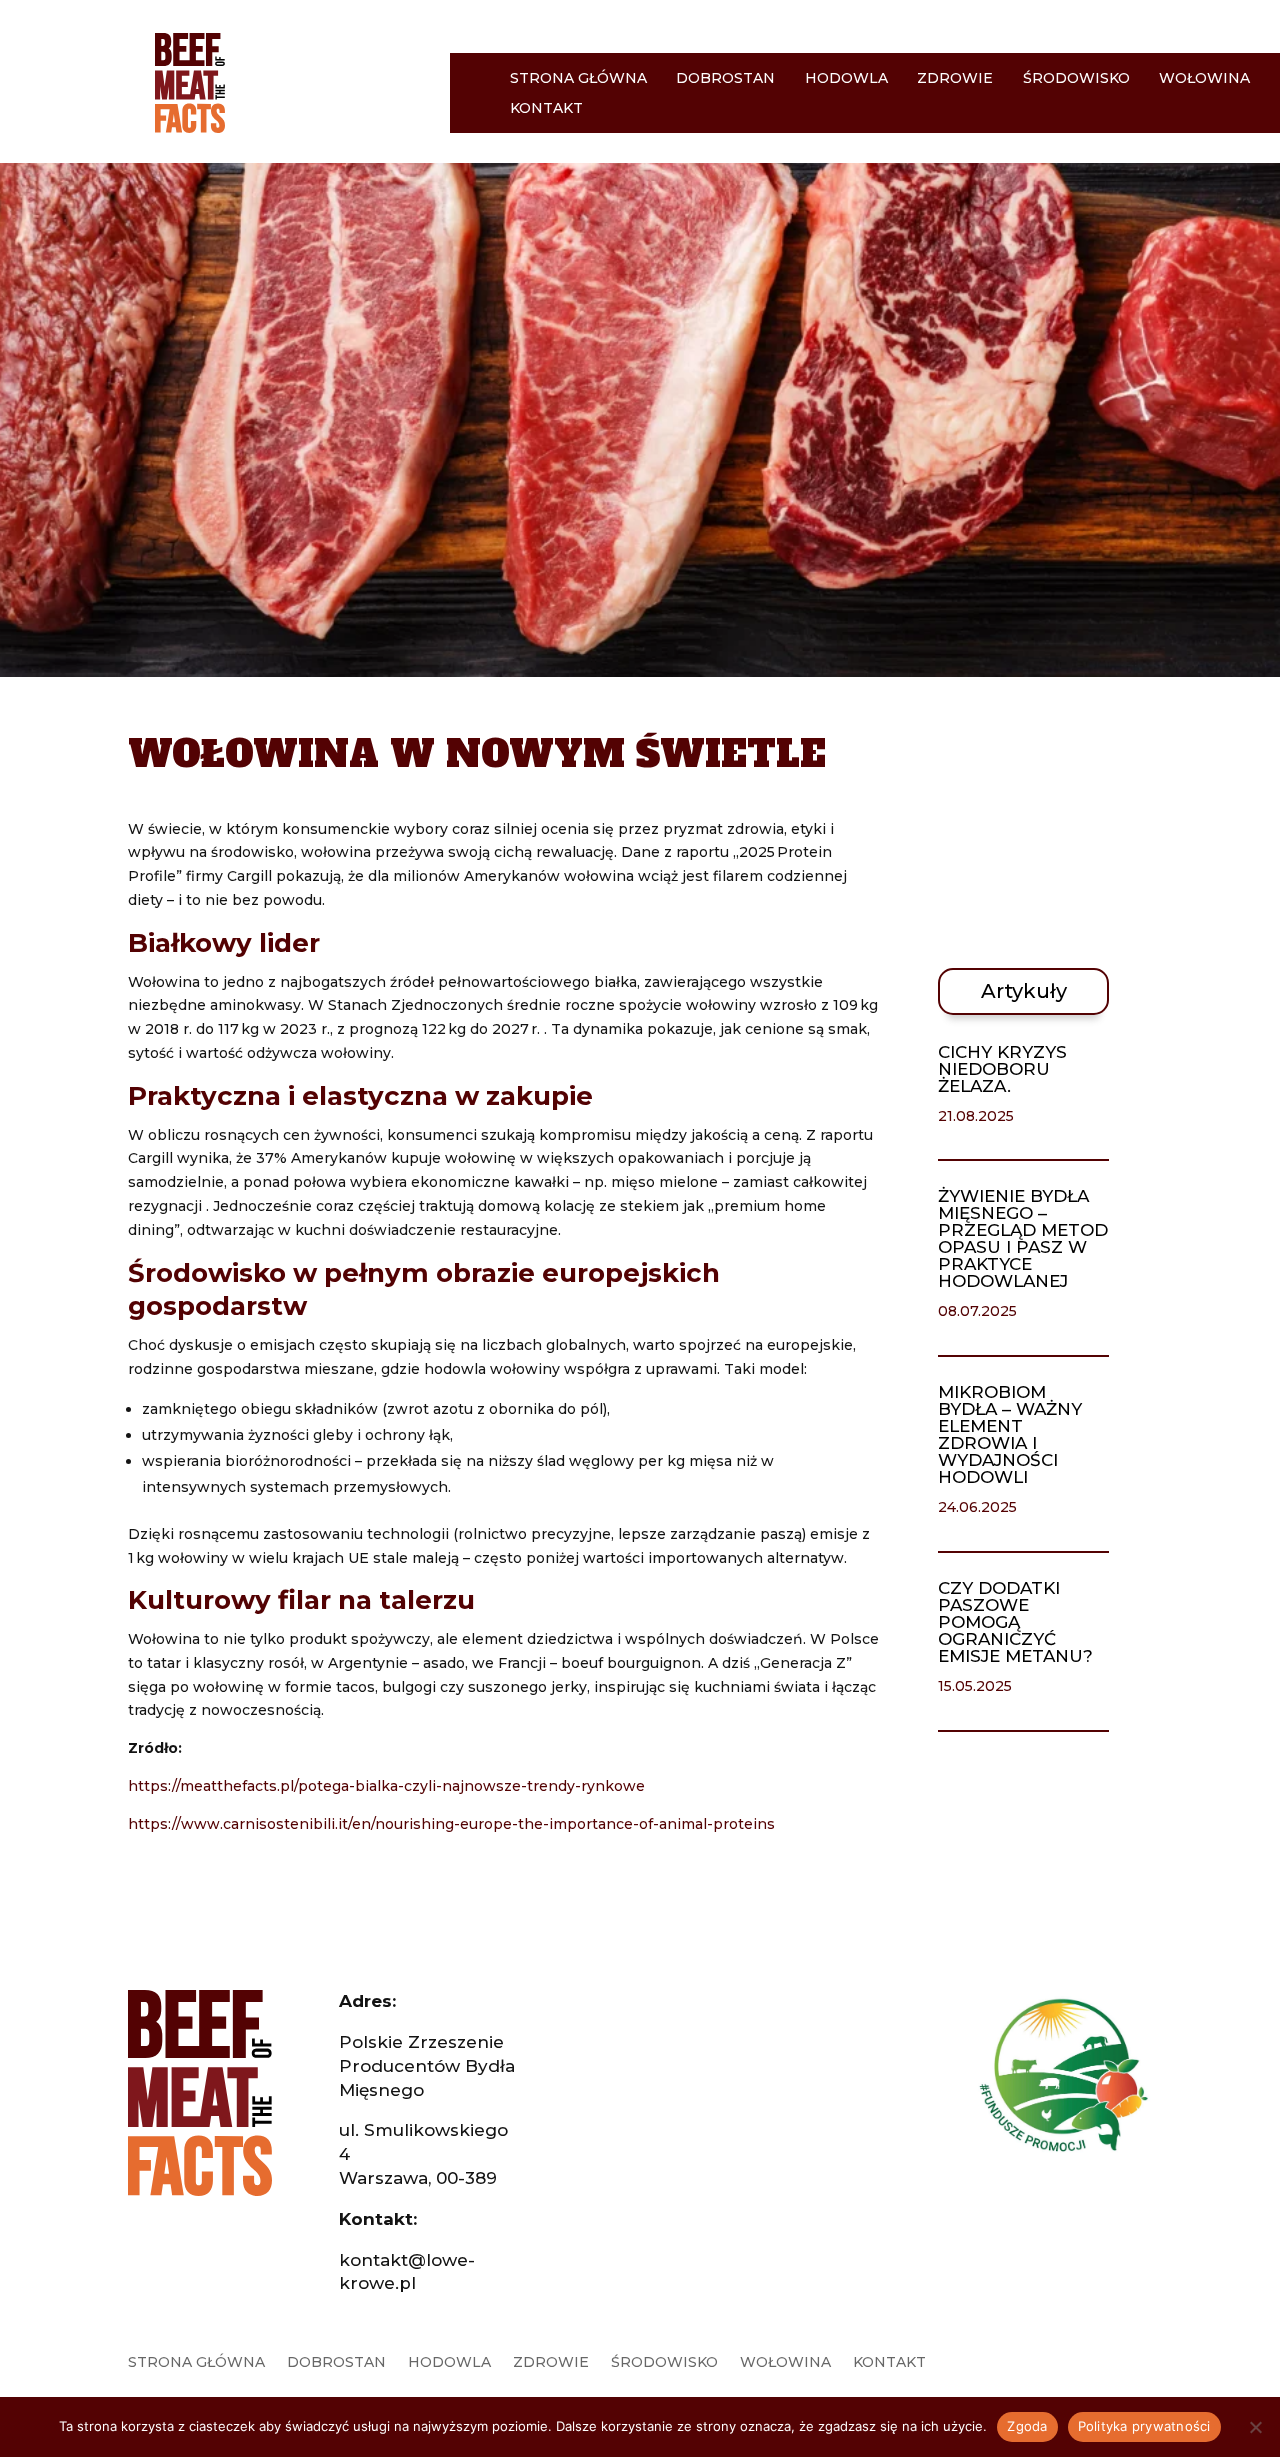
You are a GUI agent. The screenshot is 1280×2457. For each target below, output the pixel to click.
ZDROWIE (955, 79)
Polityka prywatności (1144, 2426)
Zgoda (1027, 2426)
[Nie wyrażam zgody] (1255, 2427)
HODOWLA (846, 79)
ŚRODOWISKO (1076, 79)
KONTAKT (546, 109)
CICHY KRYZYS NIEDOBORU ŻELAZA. (1002, 1069)
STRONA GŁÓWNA (578, 79)
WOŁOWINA (1204, 79)
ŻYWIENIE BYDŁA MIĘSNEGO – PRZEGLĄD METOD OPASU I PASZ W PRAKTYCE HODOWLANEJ (1023, 1238)
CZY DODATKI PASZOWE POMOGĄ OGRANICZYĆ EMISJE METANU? (1015, 1622)
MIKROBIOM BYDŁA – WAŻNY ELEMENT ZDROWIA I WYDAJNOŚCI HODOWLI (1010, 1434)
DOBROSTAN (725, 79)
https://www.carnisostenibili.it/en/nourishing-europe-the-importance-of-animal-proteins (451, 1824)
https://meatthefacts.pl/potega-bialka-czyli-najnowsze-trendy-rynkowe (386, 1786)
